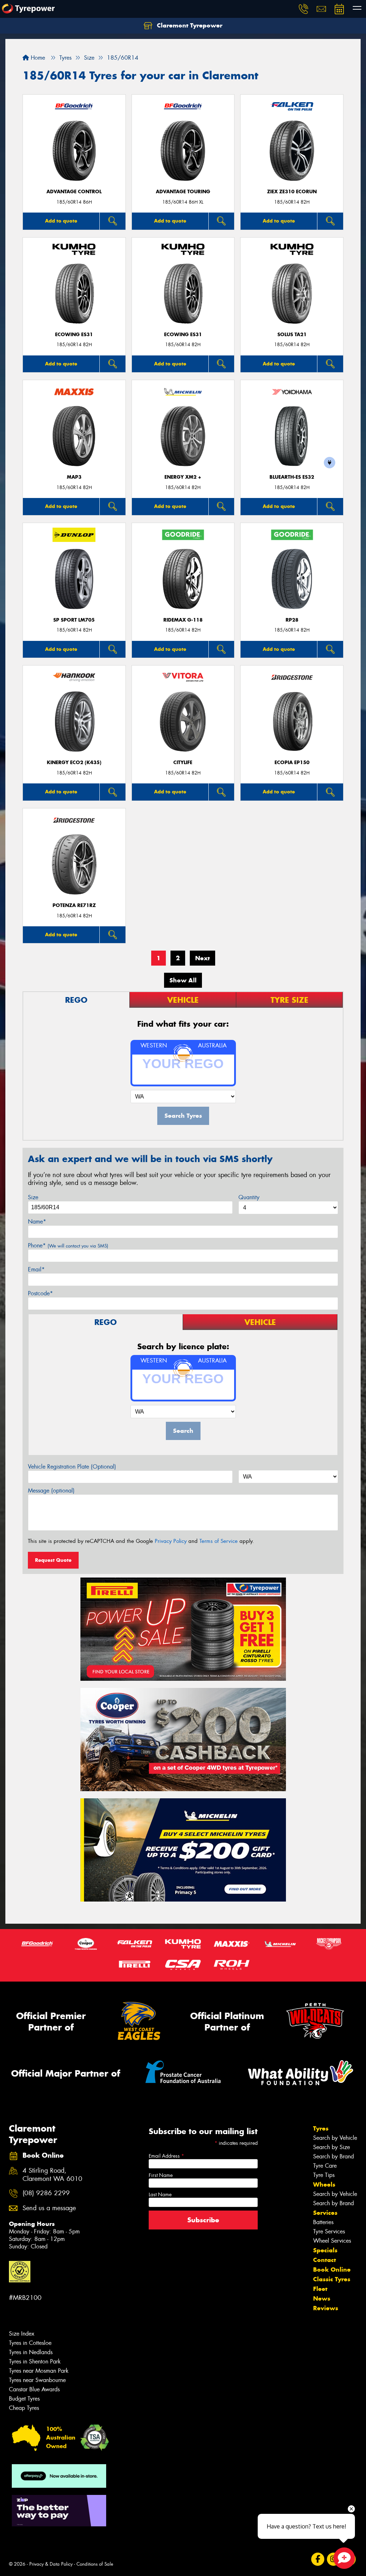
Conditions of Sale (95, 2564)
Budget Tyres (24, 2399)
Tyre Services (329, 2231)
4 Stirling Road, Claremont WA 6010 (52, 2175)
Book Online (332, 2269)
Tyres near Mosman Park (39, 2371)
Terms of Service (219, 1541)
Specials (325, 2250)
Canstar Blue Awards (34, 2389)
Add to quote (61, 221)
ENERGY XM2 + (183, 477)
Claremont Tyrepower (189, 25)
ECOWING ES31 (74, 335)
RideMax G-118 (183, 620)
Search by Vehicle (335, 2138)
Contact (325, 2260)
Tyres (321, 2128)
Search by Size (332, 2147)
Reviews (326, 2308)
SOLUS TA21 (292, 335)
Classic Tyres (332, 2279)
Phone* (68, 1245)
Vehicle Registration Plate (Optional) (72, 1467)
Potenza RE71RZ (74, 905)
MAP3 (74, 477)
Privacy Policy (171, 1541)
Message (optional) (51, 1491)
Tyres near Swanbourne (37, 2380)
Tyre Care (325, 2166)
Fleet (320, 2289)
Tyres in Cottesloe (30, 2343)
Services (325, 2213)
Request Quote (53, 1560)
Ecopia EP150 (292, 763)
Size (33, 1197)
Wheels (324, 2184)
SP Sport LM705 (74, 620)
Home (37, 58)
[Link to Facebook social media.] (318, 2559)
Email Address (166, 2156)
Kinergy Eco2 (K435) (74, 763)
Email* (36, 1269)
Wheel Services (332, 2241)
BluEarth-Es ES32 (292, 477)
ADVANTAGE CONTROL (74, 192)
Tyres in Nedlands (31, 2352)
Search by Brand (333, 2156)
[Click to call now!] (303, 9)
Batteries (323, 2222)
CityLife (183, 763)
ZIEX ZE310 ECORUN (292, 192)
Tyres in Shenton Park (35, 2361)
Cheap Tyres (24, 2408)
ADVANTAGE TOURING (183, 192)
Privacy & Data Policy (51, 2564)
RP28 (292, 620)
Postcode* (40, 1293)
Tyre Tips (324, 2175)
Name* (37, 1222)
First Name (161, 2175)
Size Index (22, 2334)
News (322, 2298)
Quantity (249, 1197)
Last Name (160, 2194)
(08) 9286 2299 (46, 2193)
